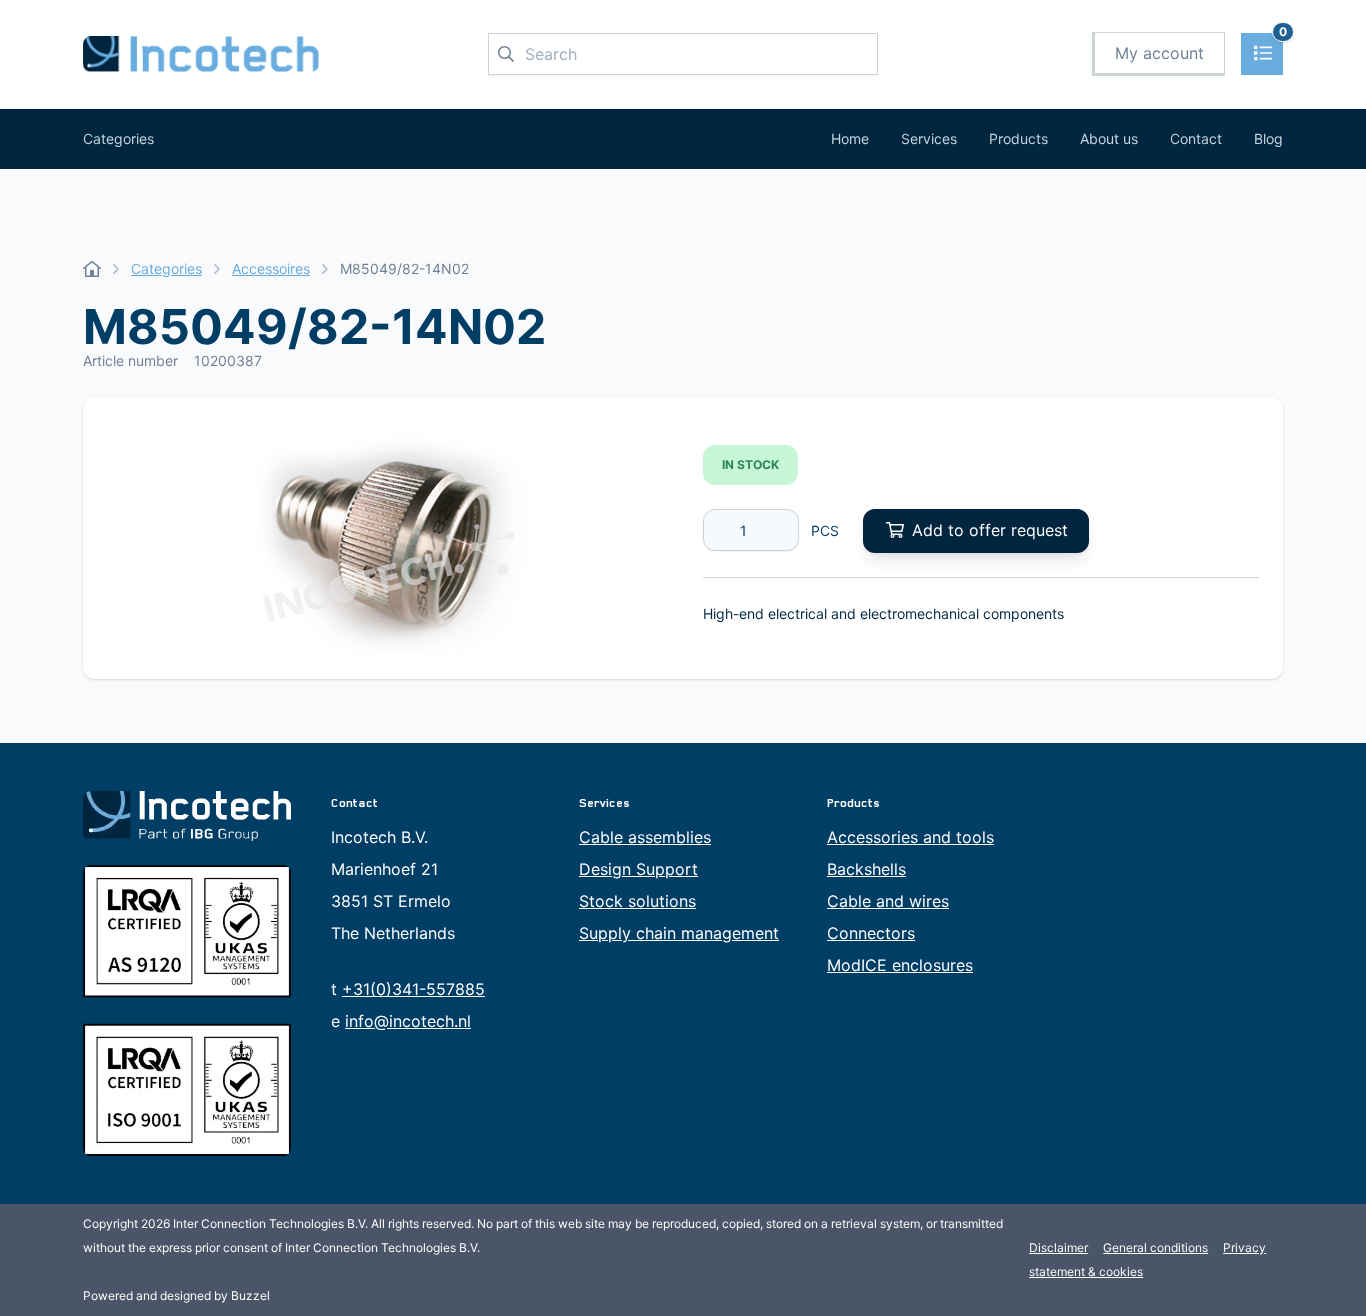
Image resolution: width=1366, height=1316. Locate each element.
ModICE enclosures (900, 965)
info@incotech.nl (408, 1021)
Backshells (866, 869)
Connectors (871, 933)
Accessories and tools (910, 837)
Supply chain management (679, 933)
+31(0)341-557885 (413, 989)
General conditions (1155, 1247)
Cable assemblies (645, 837)
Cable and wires (888, 901)
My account (1159, 53)
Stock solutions (637, 901)
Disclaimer (1058, 1247)
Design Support (638, 869)
